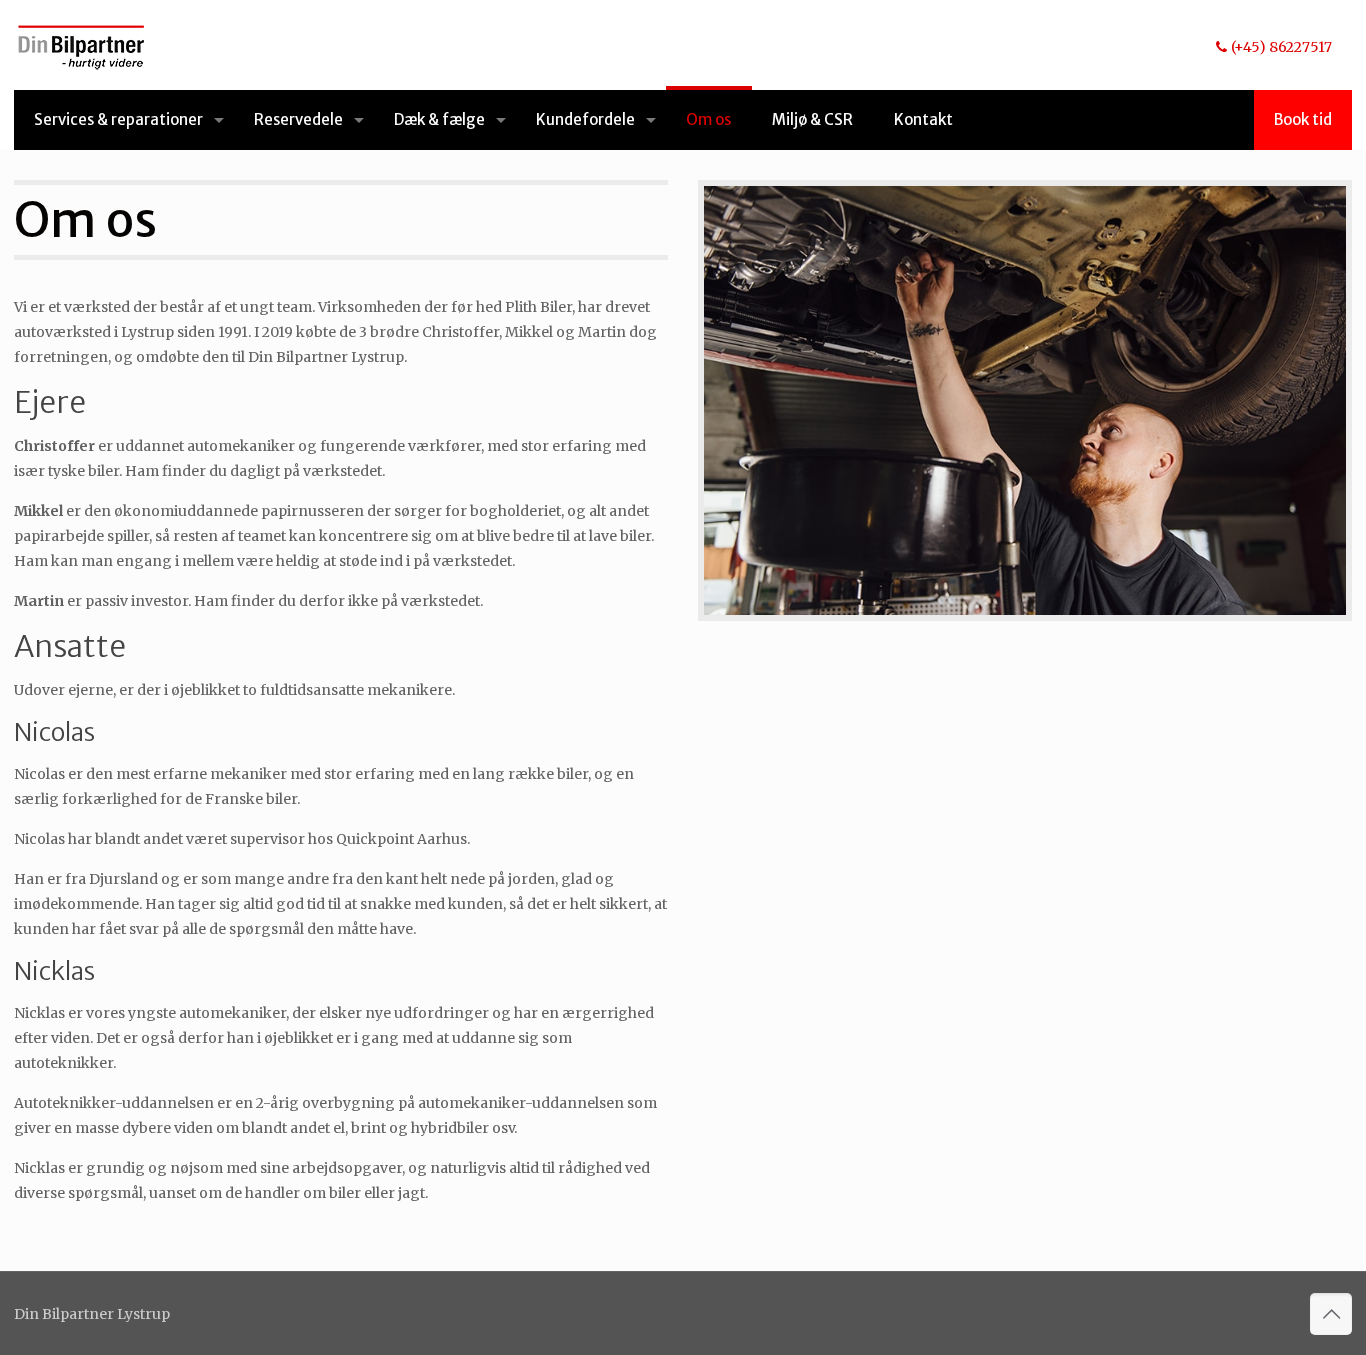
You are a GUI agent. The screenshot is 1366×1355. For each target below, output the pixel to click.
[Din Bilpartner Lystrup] (81, 45)
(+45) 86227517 (1281, 47)
